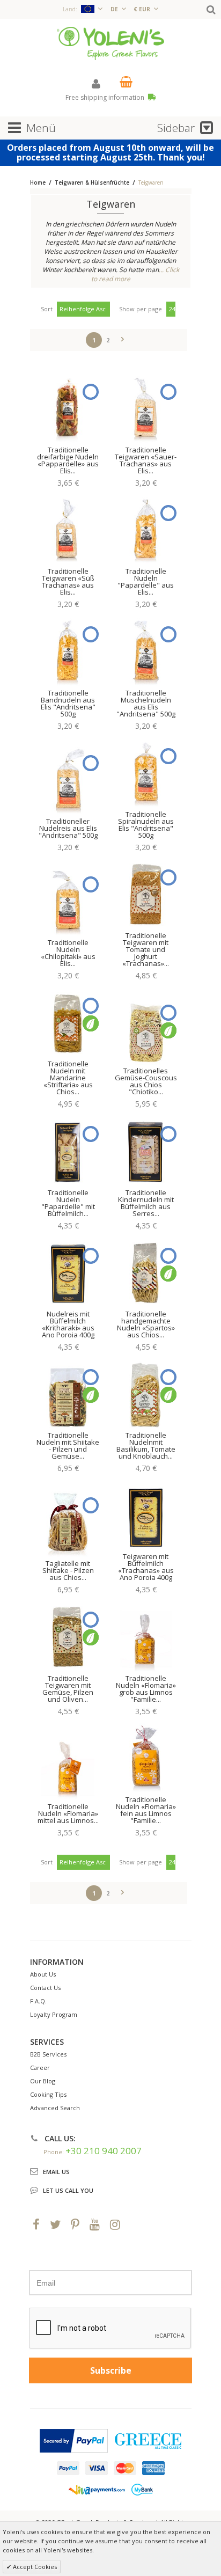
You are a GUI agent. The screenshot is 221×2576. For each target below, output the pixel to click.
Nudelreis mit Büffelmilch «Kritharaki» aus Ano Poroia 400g (68, 1324)
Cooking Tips (48, 2094)
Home (38, 182)
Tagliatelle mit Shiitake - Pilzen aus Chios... (68, 1570)
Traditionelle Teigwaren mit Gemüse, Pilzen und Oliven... (68, 1689)
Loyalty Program (54, 2014)
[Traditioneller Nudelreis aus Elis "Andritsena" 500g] (68, 780)
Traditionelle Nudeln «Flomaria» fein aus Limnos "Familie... (146, 1810)
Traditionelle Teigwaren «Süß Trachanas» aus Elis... (68, 581)
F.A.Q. (38, 2001)
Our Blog (43, 2081)
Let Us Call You (68, 2190)
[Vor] (123, 338)
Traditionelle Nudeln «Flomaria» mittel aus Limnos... (68, 1813)
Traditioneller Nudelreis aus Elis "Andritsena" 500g (68, 828)
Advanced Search (55, 2108)
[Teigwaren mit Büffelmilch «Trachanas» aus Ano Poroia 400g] (146, 1515)
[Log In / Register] (96, 83)
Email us (56, 2172)
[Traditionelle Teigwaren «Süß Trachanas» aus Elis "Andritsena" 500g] (68, 530)
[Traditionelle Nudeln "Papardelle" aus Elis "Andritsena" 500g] (146, 530)
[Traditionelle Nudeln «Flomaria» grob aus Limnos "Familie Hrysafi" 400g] (146, 1636)
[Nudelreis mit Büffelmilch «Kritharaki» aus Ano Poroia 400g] (68, 1272)
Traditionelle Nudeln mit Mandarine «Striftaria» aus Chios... (68, 1078)
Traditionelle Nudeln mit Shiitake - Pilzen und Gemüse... (68, 1446)
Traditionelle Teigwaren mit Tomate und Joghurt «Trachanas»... (146, 949)
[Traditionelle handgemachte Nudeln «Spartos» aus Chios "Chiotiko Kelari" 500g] (146, 1272)
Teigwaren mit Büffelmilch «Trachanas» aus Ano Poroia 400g (146, 1567)
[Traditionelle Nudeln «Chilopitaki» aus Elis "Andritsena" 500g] (68, 901)
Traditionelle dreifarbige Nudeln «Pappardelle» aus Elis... (68, 460)
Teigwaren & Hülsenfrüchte (93, 182)
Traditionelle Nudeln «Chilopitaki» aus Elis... (68, 953)
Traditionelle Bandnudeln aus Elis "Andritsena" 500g (68, 703)
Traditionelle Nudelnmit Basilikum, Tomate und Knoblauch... (146, 1446)
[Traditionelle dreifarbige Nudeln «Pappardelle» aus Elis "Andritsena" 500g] (68, 408)
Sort (47, 309)
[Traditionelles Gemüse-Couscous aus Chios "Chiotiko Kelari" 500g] (146, 1029)
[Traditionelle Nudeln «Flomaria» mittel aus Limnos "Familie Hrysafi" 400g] (68, 1765)
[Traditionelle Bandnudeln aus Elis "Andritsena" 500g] (68, 651)
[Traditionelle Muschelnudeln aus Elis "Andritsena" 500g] (146, 651)
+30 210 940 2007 (104, 2151)
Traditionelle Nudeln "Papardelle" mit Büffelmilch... (68, 1203)
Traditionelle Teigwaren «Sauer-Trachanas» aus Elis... (146, 460)
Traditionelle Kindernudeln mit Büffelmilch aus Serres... (146, 1203)
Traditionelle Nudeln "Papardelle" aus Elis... (146, 581)
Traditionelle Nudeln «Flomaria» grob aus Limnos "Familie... (146, 1689)
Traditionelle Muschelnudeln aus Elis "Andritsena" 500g (146, 703)
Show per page (141, 309)
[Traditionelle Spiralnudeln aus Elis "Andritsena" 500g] (146, 773)
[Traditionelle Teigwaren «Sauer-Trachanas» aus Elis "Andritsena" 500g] (146, 408)
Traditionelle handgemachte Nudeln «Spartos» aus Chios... (146, 1324)
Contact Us (45, 1988)
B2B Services (48, 2054)
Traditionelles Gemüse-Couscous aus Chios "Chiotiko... (146, 1081)
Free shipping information (106, 97)
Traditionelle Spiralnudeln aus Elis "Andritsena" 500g (146, 825)
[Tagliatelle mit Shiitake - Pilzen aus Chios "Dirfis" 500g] (68, 1522)
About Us (43, 1974)
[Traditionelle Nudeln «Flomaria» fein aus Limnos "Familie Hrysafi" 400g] (146, 1758)
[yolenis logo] (110, 43)
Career (40, 2068)
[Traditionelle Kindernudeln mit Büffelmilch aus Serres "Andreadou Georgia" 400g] (146, 1151)
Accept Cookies (34, 2567)
